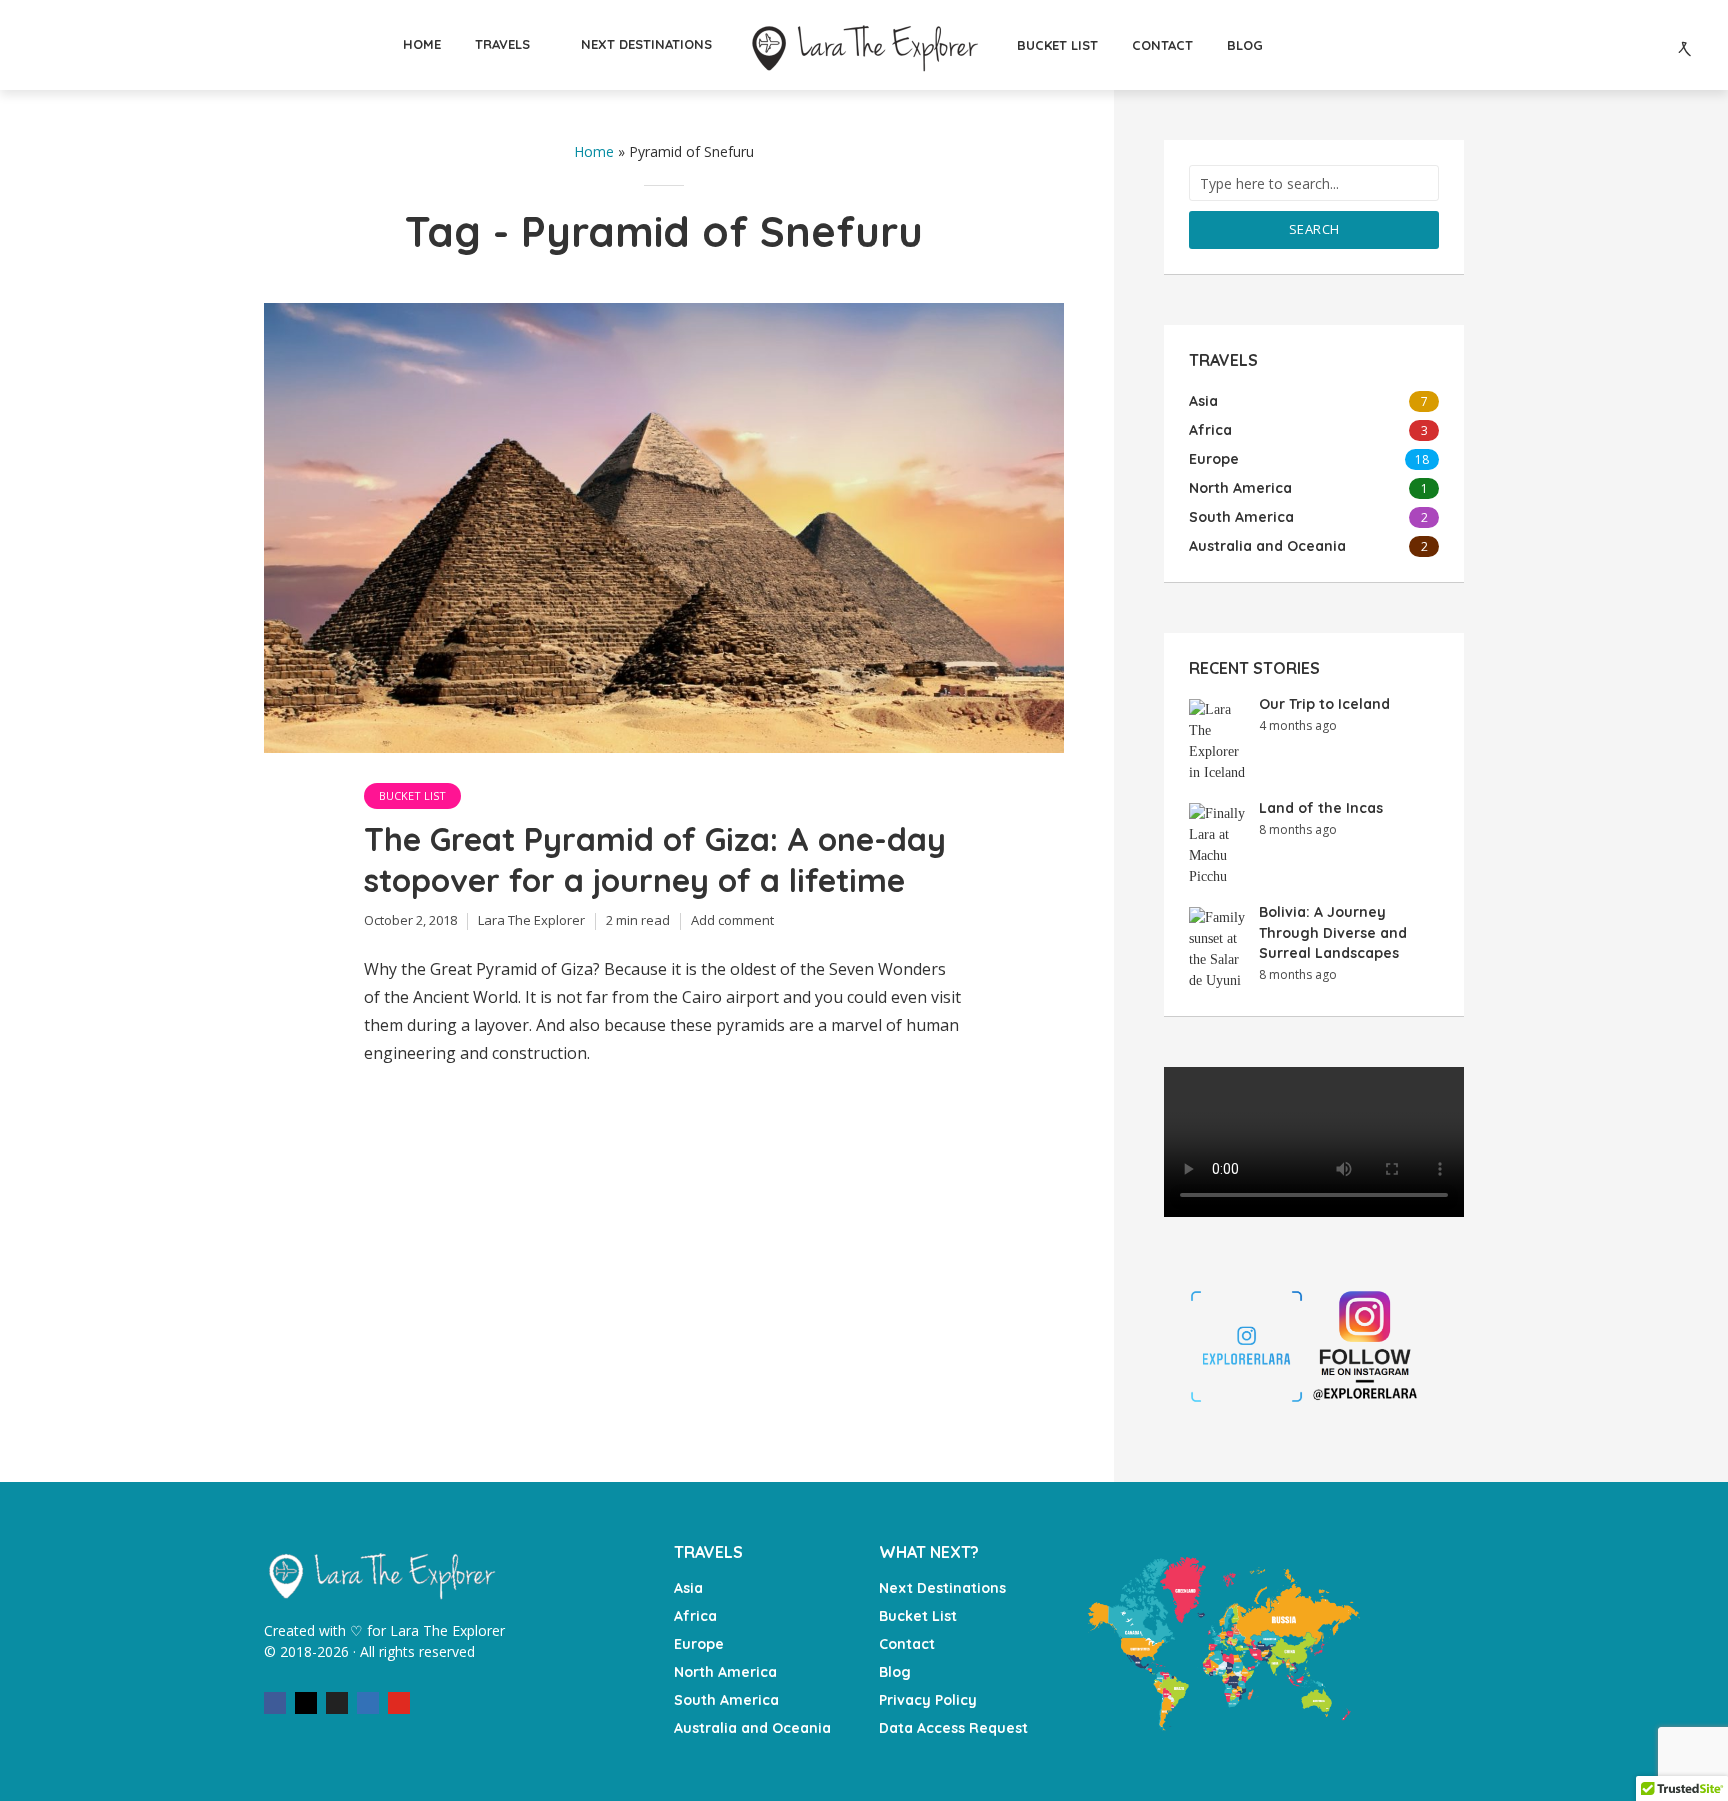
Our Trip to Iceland (1324, 704)
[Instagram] (306, 1703)
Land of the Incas (1321, 808)
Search (1314, 229)
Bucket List (412, 795)
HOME (422, 44)
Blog (895, 1672)
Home (594, 151)
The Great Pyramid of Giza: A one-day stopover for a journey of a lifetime (655, 860)
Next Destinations (942, 1588)
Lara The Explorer (531, 920)
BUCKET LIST (1057, 45)
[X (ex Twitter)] (337, 1703)
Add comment (732, 920)
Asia (688, 1588)
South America (726, 1700)
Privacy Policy (928, 1700)
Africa (695, 1616)
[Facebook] (275, 1703)
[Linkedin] (368, 1703)
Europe (699, 1644)
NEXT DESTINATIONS (646, 44)
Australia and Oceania (752, 1728)
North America (725, 1672)
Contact (907, 1644)
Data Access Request (953, 1728)
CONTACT (1162, 45)
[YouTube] (399, 1703)
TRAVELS (502, 44)
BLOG (1245, 45)
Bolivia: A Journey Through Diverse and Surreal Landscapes (1333, 932)
